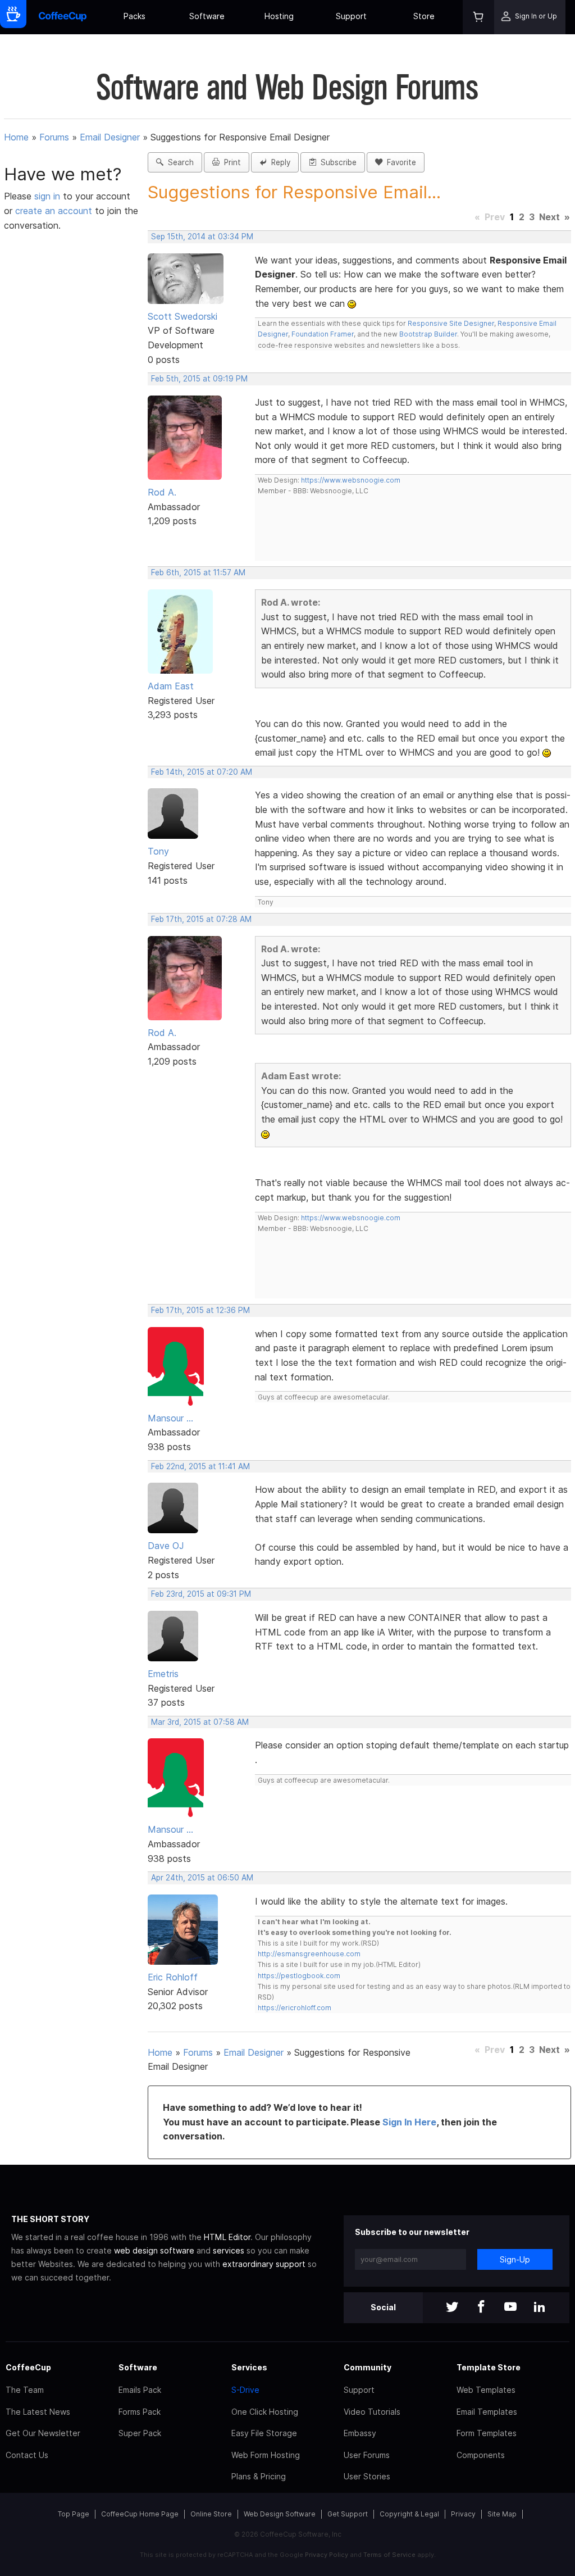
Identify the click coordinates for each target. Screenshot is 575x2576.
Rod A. (162, 492)
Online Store (211, 2514)
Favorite (399, 162)
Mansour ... (170, 1418)
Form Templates (487, 2433)
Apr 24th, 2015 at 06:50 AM (202, 1878)
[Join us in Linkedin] (540, 2308)
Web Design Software (280, 2514)
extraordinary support (264, 2264)
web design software (154, 2250)
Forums (54, 137)
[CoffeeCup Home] (63, 17)
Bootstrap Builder (428, 334)
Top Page (74, 2514)
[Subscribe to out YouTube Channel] (510, 2308)
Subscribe (336, 162)
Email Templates (487, 2412)
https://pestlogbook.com (299, 1976)
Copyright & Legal (409, 2514)
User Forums (367, 2455)
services (229, 2250)
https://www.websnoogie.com (351, 480)
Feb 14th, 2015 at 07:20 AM (202, 772)
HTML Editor (227, 2237)
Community (368, 2367)
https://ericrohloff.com (295, 2008)
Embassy (360, 2433)
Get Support (348, 2514)
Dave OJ (166, 1546)
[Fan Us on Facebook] (481, 2308)
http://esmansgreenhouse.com (309, 1954)
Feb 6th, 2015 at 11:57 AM (198, 573)
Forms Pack (140, 2412)
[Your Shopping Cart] (478, 17)
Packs (134, 16)
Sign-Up (515, 2259)
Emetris (163, 1674)
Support (351, 16)
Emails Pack (140, 2390)
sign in (49, 196)
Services (249, 2367)
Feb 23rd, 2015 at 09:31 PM (201, 1594)
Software (207, 16)
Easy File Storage (264, 2433)
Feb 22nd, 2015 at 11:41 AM (200, 1466)
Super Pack (140, 2433)
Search (179, 162)
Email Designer (110, 137)
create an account (54, 211)
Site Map (502, 2514)
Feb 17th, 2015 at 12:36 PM (200, 1310)
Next (549, 217)
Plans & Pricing (259, 2476)
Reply (279, 162)
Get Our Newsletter (43, 2433)
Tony (158, 851)
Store (424, 16)
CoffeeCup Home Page (140, 2514)
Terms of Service (389, 2555)
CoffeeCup (28, 2367)
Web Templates (486, 2390)
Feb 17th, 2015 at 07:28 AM (201, 919)
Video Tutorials (372, 2412)
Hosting (279, 16)
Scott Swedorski (182, 316)
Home (16, 137)
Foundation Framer (322, 334)
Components (481, 2455)
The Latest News (38, 2412)
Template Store (489, 2367)
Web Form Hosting (266, 2455)
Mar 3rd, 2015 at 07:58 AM (200, 1722)
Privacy (463, 2514)
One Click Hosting (265, 2412)
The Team (25, 2390)
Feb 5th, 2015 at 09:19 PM (199, 379)
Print (230, 162)
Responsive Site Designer (451, 323)
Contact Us (27, 2455)
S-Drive (245, 2390)
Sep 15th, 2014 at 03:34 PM (202, 237)
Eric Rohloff (173, 1977)
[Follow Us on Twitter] (452, 2308)
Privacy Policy (327, 2555)
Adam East (171, 686)
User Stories (367, 2476)
